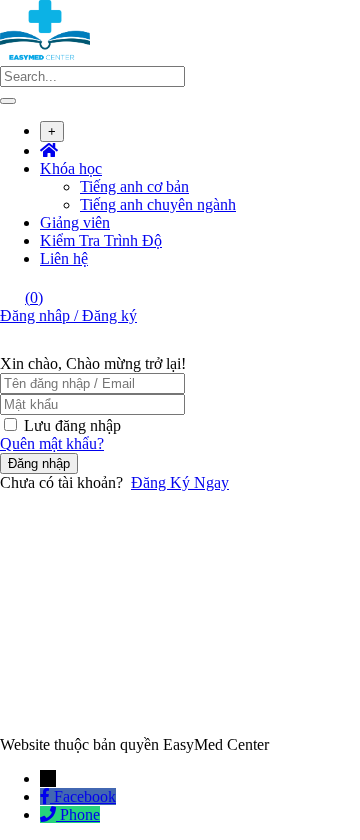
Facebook (85, 796)
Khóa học (71, 168)
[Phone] (50, 814)
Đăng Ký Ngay (180, 482)
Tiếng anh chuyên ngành (158, 204)
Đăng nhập (39, 463)
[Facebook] (47, 796)
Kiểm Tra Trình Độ (101, 240)
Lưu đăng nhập (72, 425)
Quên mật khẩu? (52, 443)
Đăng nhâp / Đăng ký (68, 315)
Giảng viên (75, 222)
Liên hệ (64, 258)
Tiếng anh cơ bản (134, 186)
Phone (80, 814)
